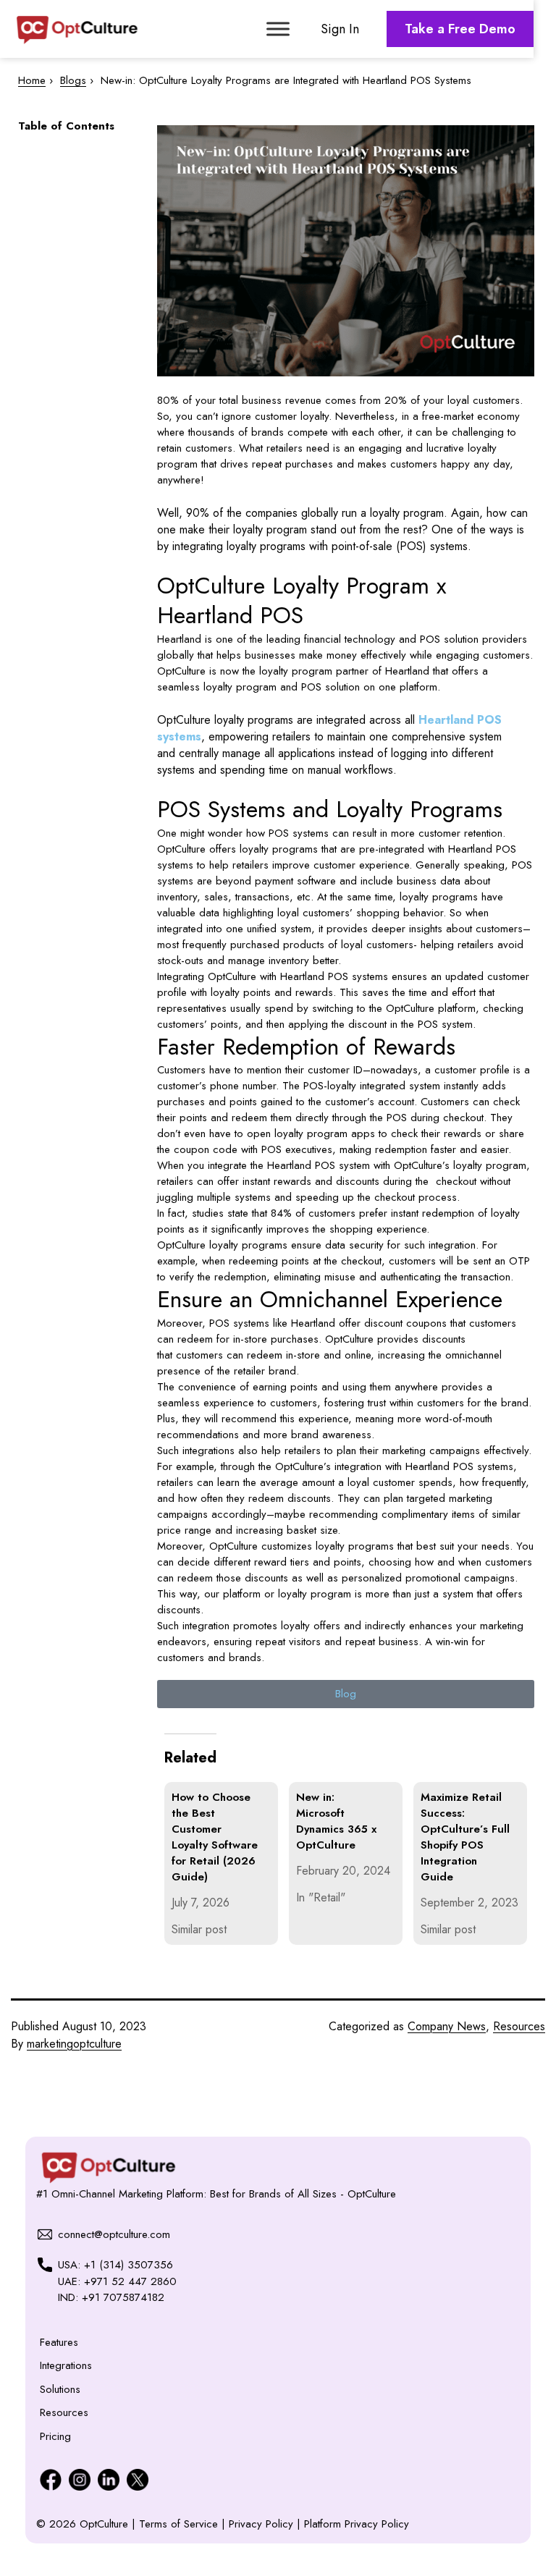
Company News (447, 2026)
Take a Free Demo (460, 29)
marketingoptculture (74, 2044)
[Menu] (278, 29)
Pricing (55, 2436)
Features (59, 2342)
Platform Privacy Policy (357, 2524)
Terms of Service (180, 2524)
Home (32, 80)
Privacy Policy (263, 2524)
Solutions (60, 2389)
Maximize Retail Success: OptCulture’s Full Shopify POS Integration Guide (465, 1837)
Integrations (66, 2365)
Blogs (73, 80)
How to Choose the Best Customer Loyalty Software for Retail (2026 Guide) (215, 1837)
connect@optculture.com (114, 2234)
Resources (519, 2026)
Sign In (340, 29)
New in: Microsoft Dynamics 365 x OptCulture (336, 1821)
